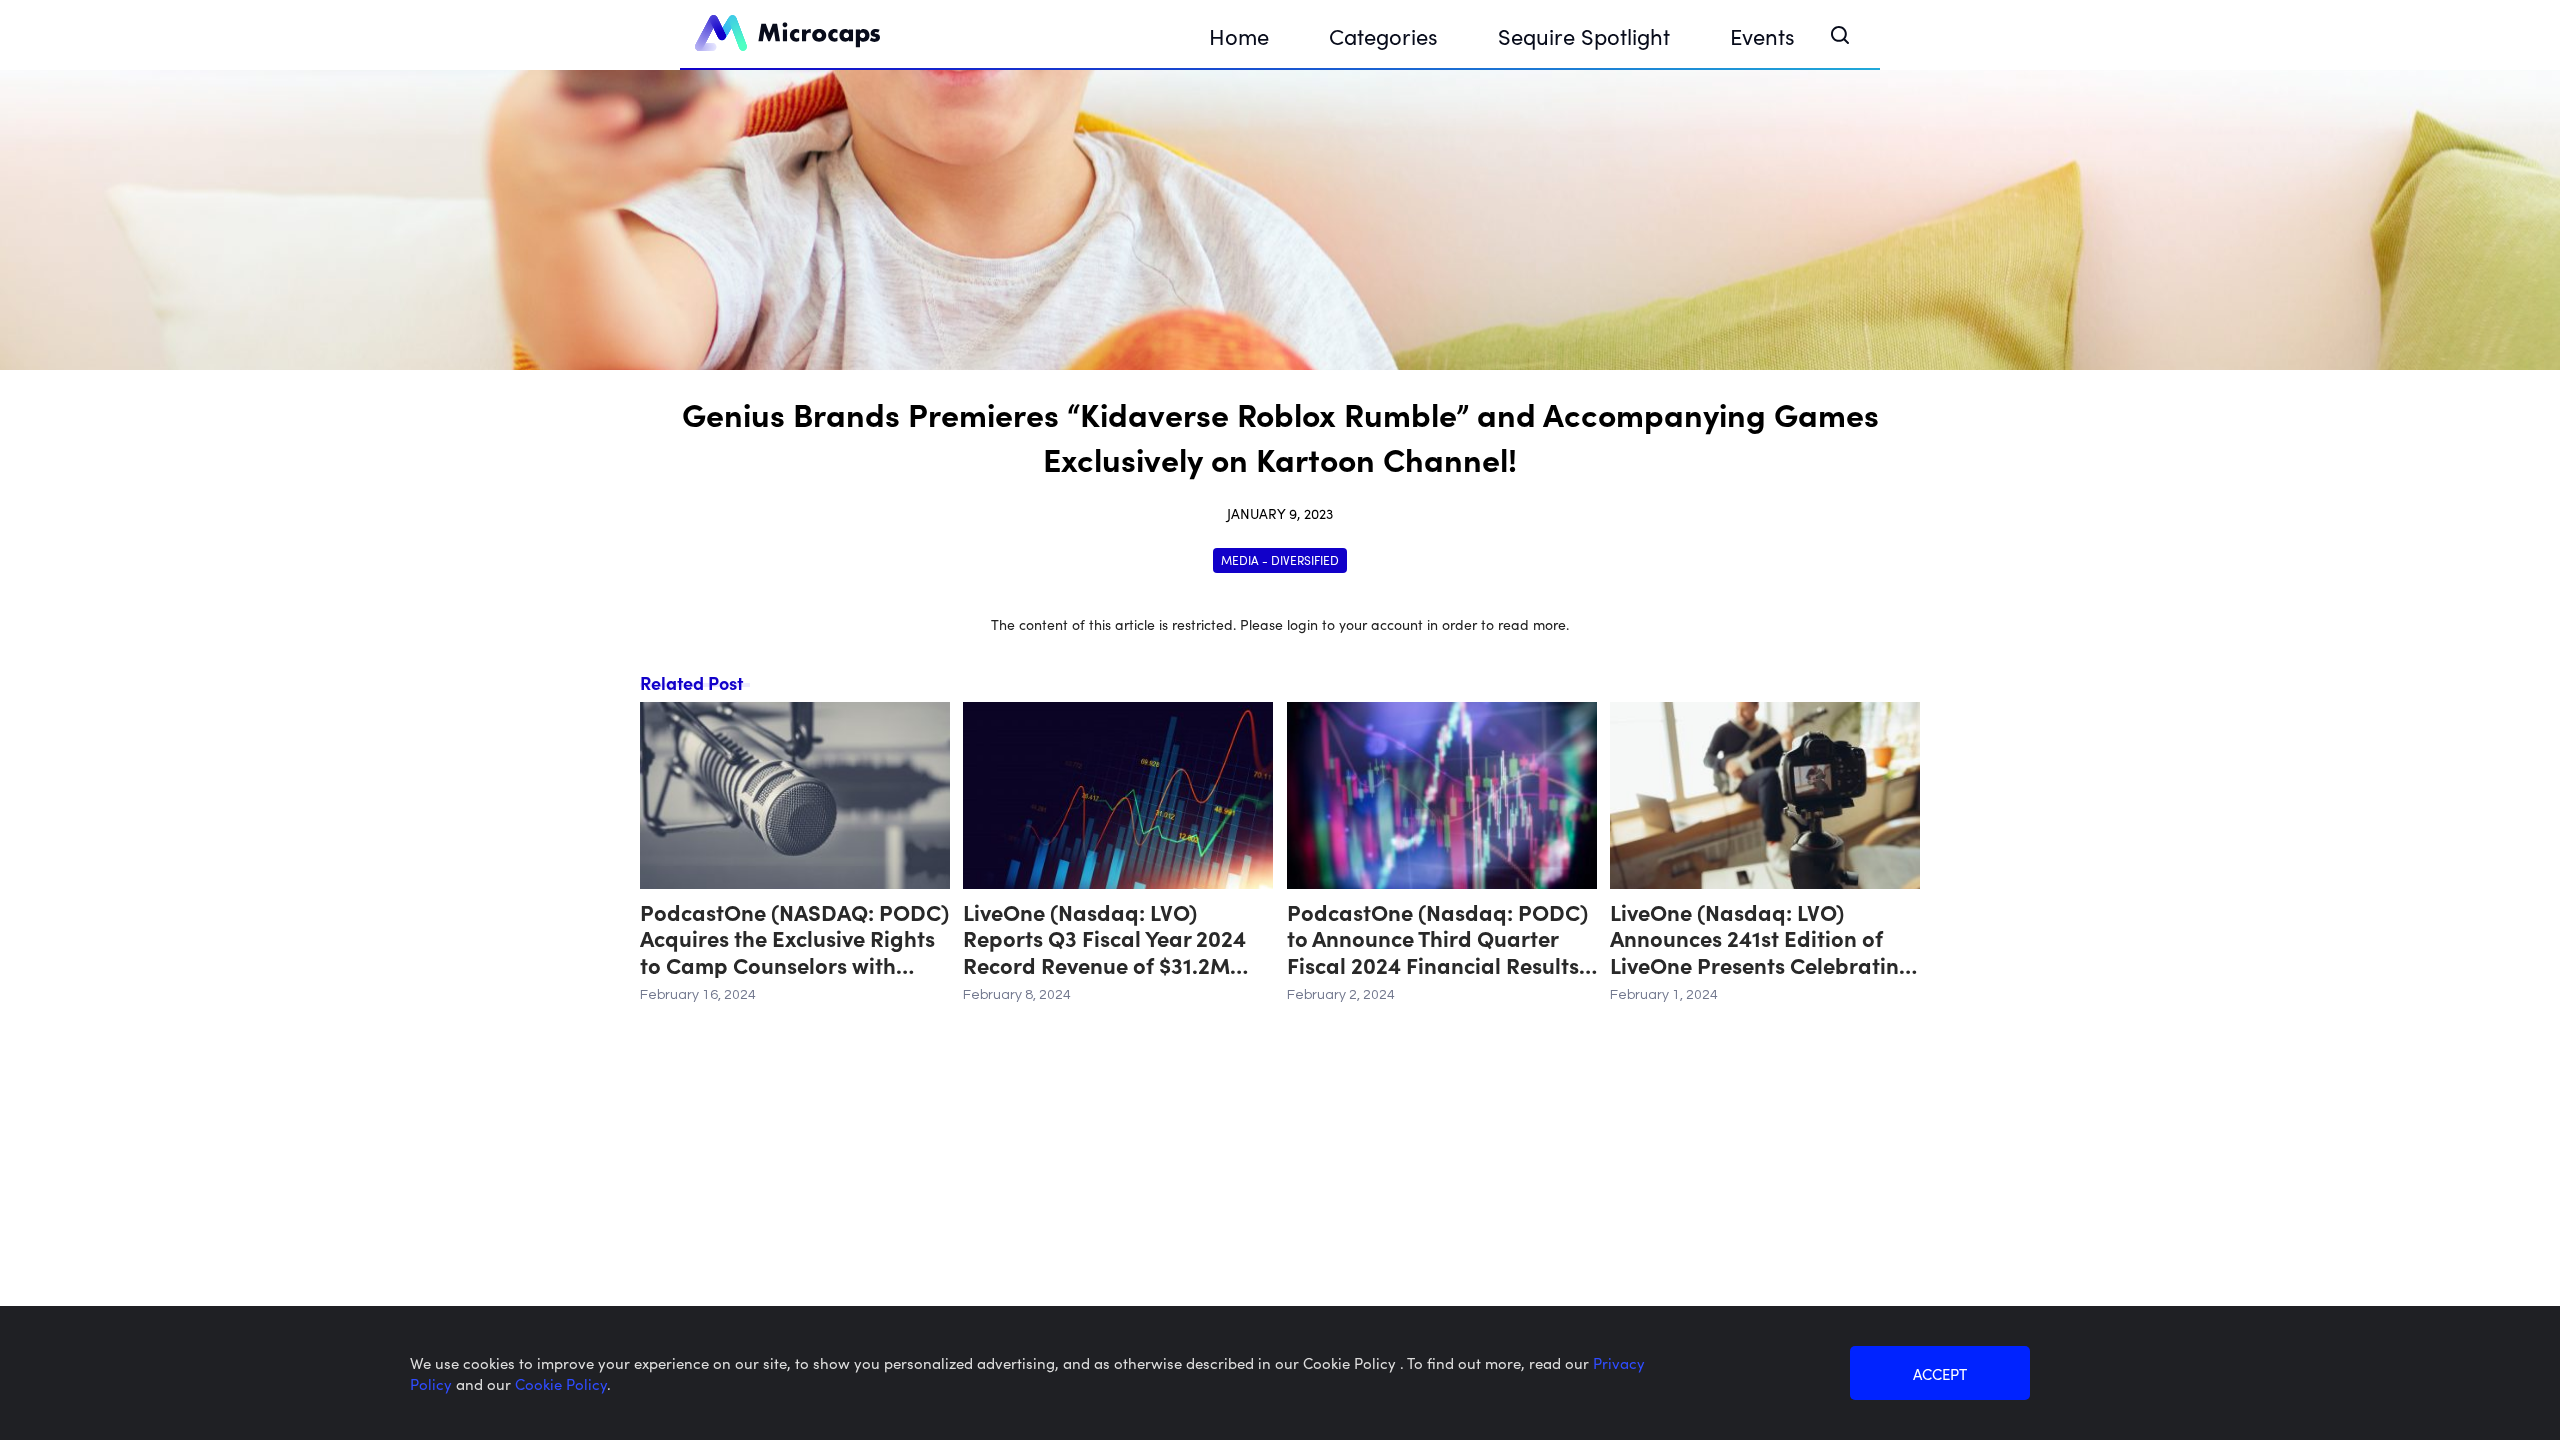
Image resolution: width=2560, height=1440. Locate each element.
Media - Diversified (1280, 559)
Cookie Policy (561, 1383)
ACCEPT (1940, 1373)
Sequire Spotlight (1584, 35)
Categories (1383, 35)
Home (1239, 35)
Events (1762, 35)
